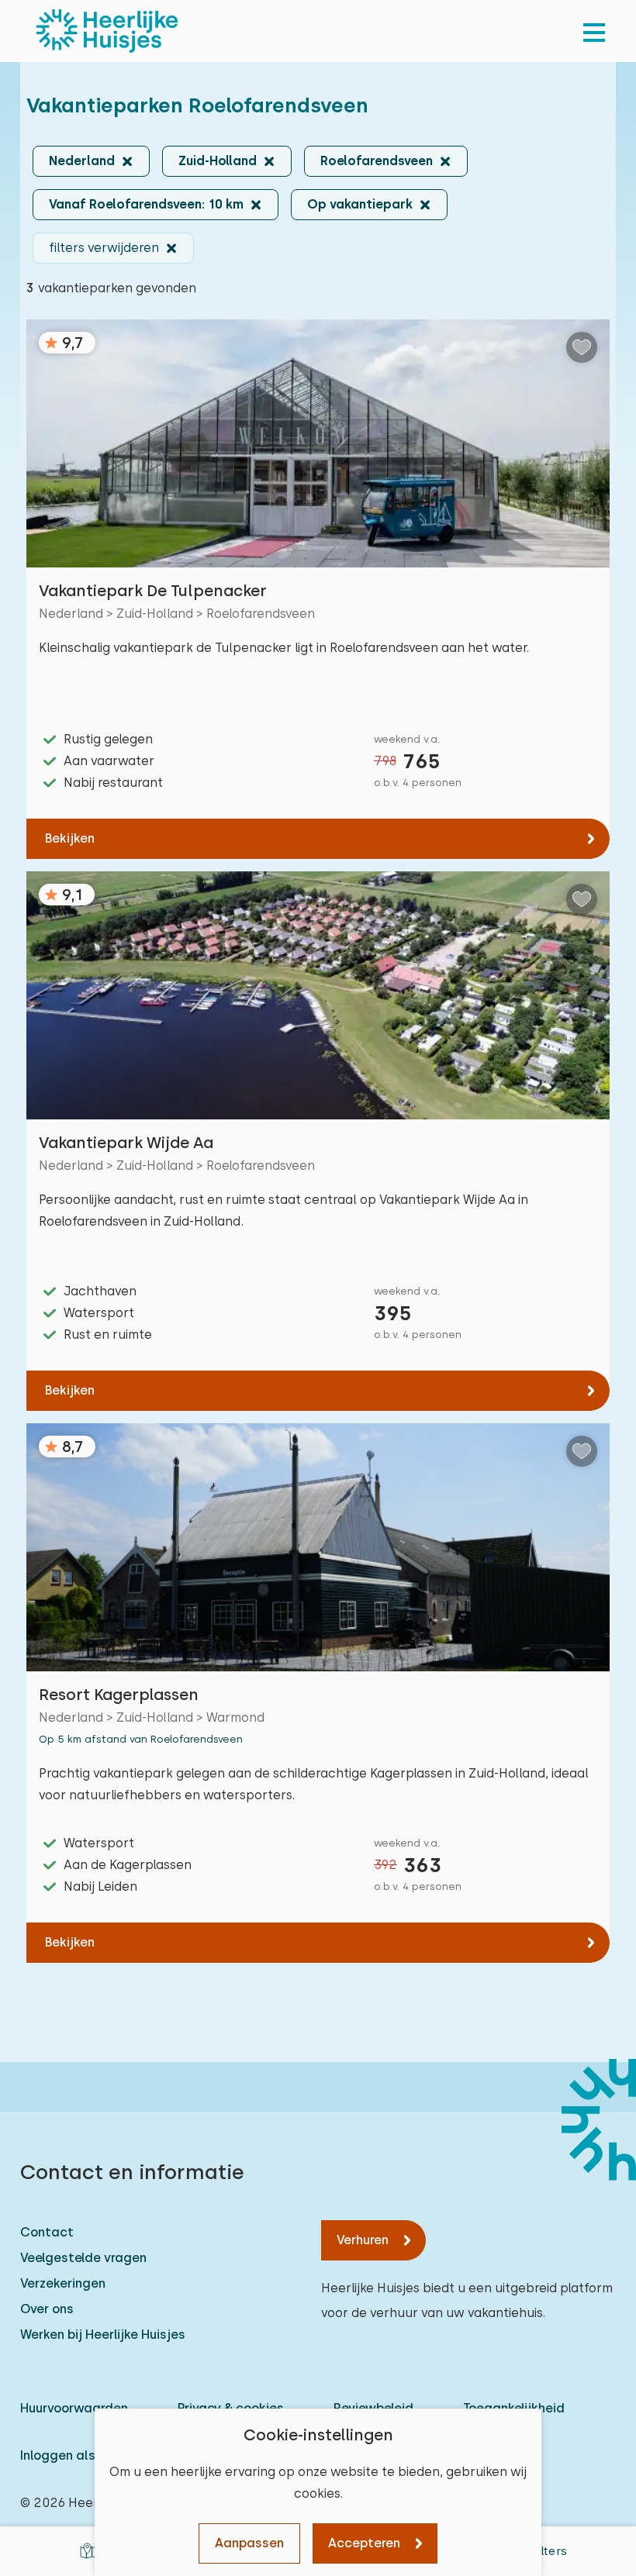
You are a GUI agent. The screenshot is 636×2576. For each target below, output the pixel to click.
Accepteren (364, 2543)
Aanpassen (249, 2543)
